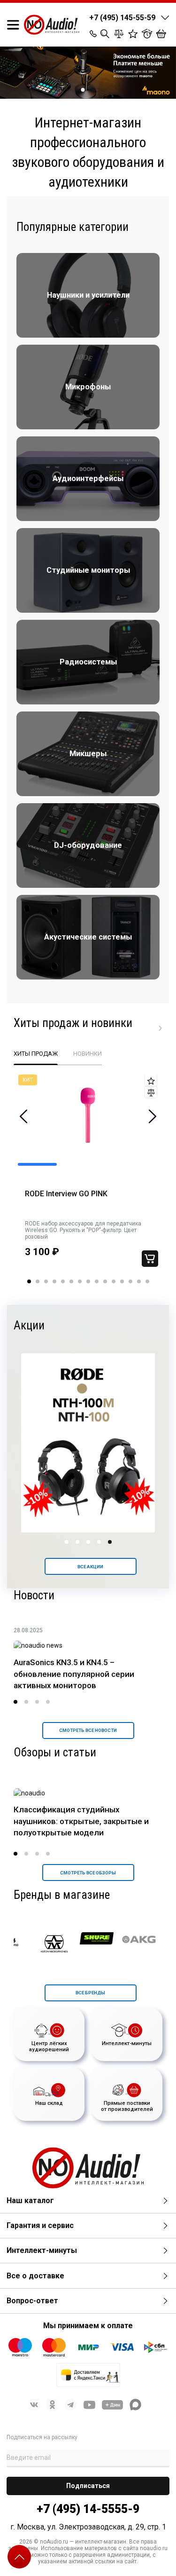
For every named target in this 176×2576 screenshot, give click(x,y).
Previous (24, 1116)
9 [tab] (97, 1281)
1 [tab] (83, 90)
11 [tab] (114, 1281)
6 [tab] (71, 1281)
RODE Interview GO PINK (66, 1194)
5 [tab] (63, 1281)
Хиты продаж (36, 1054)
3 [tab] (46, 1281)
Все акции (90, 1567)
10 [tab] (105, 1281)
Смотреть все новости (88, 1730)
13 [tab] (130, 1281)
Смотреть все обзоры (88, 1873)
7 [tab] (80, 1281)
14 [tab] (139, 1281)
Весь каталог (161, 1028)
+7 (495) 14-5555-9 (88, 2509)
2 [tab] (93, 90)
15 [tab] (147, 1281)
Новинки (88, 1054)
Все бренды (90, 1993)
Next (152, 1116)
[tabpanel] (88, 73)
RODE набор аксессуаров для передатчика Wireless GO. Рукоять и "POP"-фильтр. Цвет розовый (83, 1230)
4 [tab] (54, 1281)
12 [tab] (122, 1281)
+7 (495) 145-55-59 (122, 18)
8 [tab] (88, 1281)
